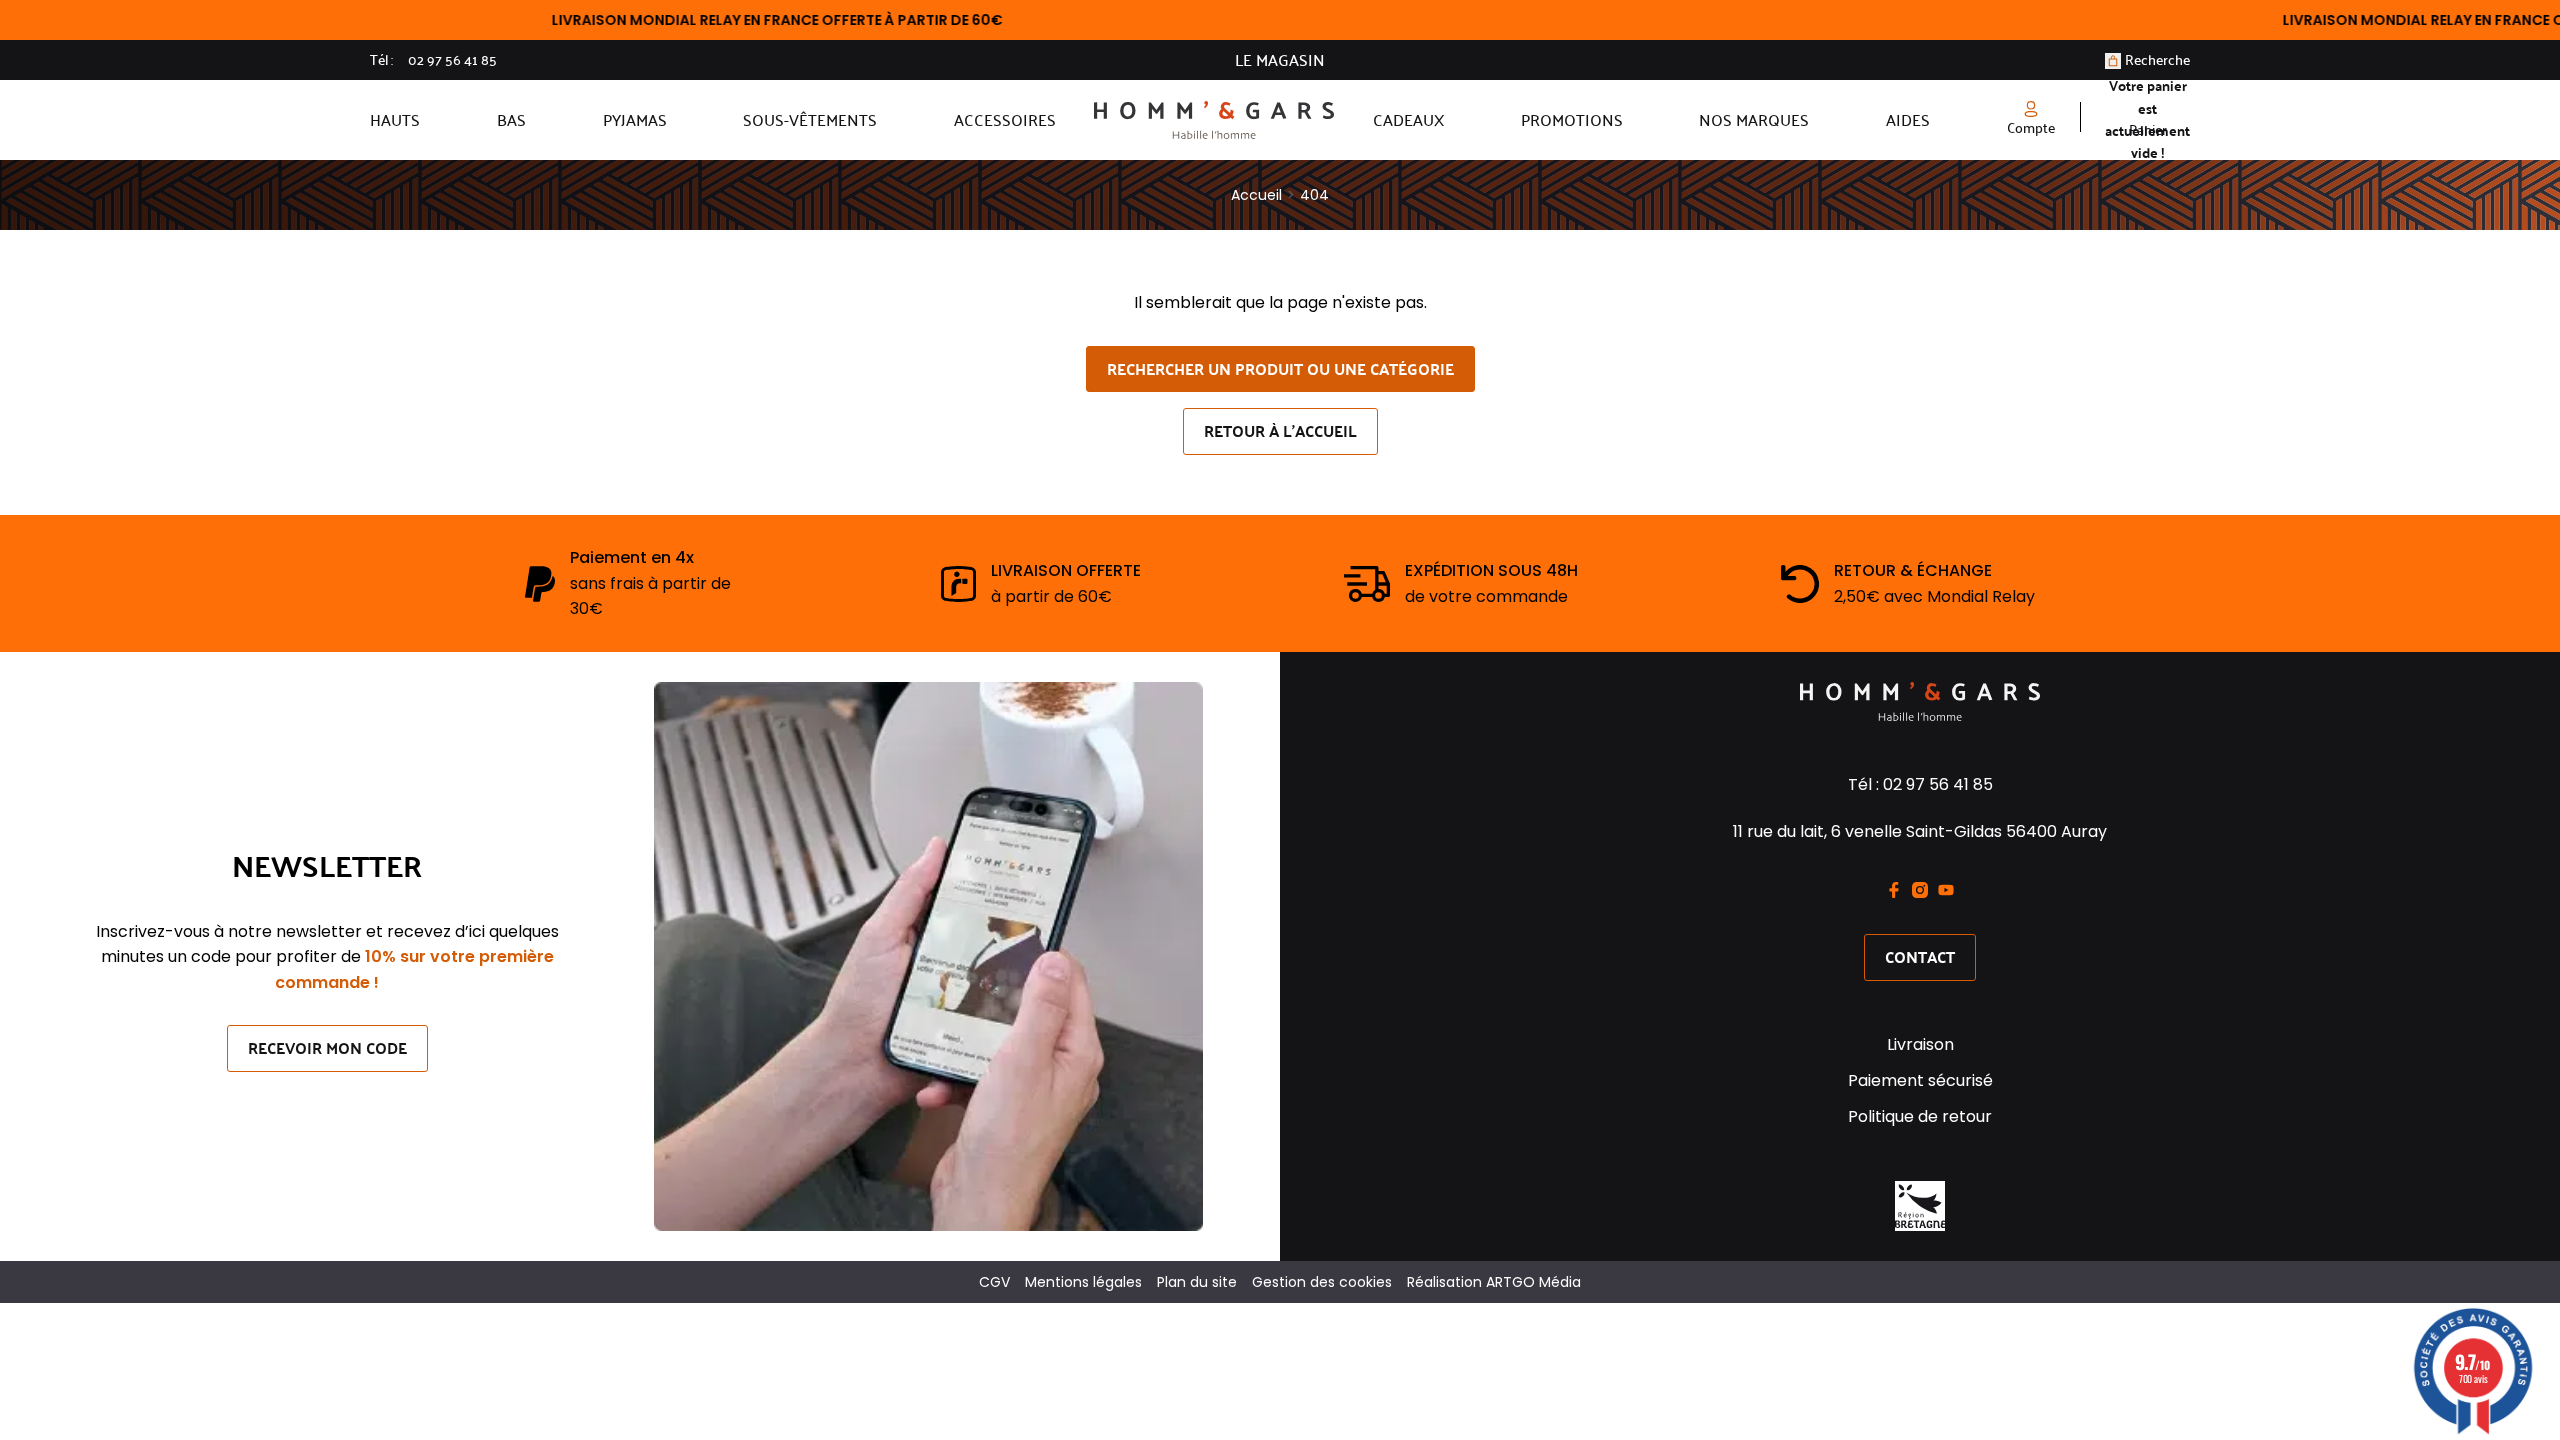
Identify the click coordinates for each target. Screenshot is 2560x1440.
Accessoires (1005, 119)
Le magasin (1280, 60)
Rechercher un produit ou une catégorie (1280, 368)
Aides (1908, 119)
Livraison (1920, 1044)
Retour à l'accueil (1280, 430)
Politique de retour (1920, 1116)
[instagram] (1920, 890)
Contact (1920, 956)
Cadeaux (1408, 119)
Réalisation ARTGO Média (1494, 1282)
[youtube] (1946, 890)
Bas (511, 119)
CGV (994, 1282)
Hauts (395, 119)
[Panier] (2113, 61)
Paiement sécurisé (1920, 1080)
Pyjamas (635, 119)
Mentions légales (1083, 1282)
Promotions (1572, 119)
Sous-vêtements (810, 119)
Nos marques (1754, 119)
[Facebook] (1894, 890)
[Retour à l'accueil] (1214, 120)
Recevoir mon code (327, 1047)
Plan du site (1197, 1282)
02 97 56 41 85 (452, 60)
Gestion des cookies (1322, 1282)
